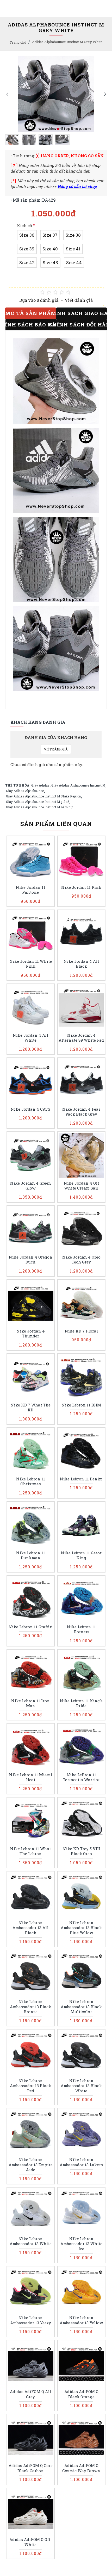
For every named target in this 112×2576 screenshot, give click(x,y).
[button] (7, 94)
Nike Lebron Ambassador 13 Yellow (81, 2320)
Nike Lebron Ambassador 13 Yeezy (31, 2320)
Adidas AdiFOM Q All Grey (30, 2394)
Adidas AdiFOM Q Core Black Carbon (31, 2468)
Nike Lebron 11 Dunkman (31, 1556)
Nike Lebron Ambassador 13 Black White (81, 2086)
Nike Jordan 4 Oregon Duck (31, 1260)
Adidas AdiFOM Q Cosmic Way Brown (81, 2468)
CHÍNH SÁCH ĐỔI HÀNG (82, 324)
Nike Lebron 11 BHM (81, 1405)
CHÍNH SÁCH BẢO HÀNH (31, 324)
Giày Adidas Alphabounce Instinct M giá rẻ (38, 802)
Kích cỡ (24, 226)
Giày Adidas (40, 785)
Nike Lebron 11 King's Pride (81, 1703)
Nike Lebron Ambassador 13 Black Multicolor (81, 2007)
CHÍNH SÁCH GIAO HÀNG (82, 313)
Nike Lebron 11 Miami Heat (31, 1777)
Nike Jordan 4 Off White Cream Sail (81, 1186)
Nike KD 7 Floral (81, 1331)
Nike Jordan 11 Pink (81, 887)
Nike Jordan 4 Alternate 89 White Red (81, 1038)
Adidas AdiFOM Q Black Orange (81, 2394)
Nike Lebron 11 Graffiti (31, 1627)
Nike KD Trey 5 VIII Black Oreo (81, 1851)
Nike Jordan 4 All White (30, 1038)
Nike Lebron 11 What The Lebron (30, 1851)
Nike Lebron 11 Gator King (81, 1556)
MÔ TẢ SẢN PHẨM (31, 313)
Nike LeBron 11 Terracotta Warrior (81, 1777)
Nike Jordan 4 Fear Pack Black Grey (81, 1112)
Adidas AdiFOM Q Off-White (31, 2542)
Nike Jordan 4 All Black (81, 964)
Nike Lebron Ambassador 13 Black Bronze (30, 2007)
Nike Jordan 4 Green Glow (31, 1186)
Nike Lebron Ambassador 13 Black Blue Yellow (81, 1928)
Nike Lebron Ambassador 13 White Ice (81, 2244)
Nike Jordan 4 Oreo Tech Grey (81, 1260)
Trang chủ (18, 42)
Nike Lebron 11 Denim (81, 1479)
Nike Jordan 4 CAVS (30, 1109)
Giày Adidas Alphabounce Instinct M (78, 785)
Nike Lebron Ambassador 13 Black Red (30, 2086)
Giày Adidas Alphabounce (25, 791)
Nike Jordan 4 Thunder (31, 1334)
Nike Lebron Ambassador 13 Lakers (81, 2162)
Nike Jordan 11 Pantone (31, 890)
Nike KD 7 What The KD (30, 1408)
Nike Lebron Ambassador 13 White (31, 2241)
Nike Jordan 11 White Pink (31, 964)
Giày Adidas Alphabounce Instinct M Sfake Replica (43, 796)
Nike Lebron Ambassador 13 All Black (30, 1928)
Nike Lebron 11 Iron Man (30, 1703)
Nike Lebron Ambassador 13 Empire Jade (31, 2165)
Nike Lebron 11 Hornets (81, 1629)
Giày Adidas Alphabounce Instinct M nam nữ (39, 807)
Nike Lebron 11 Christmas (31, 1482)
